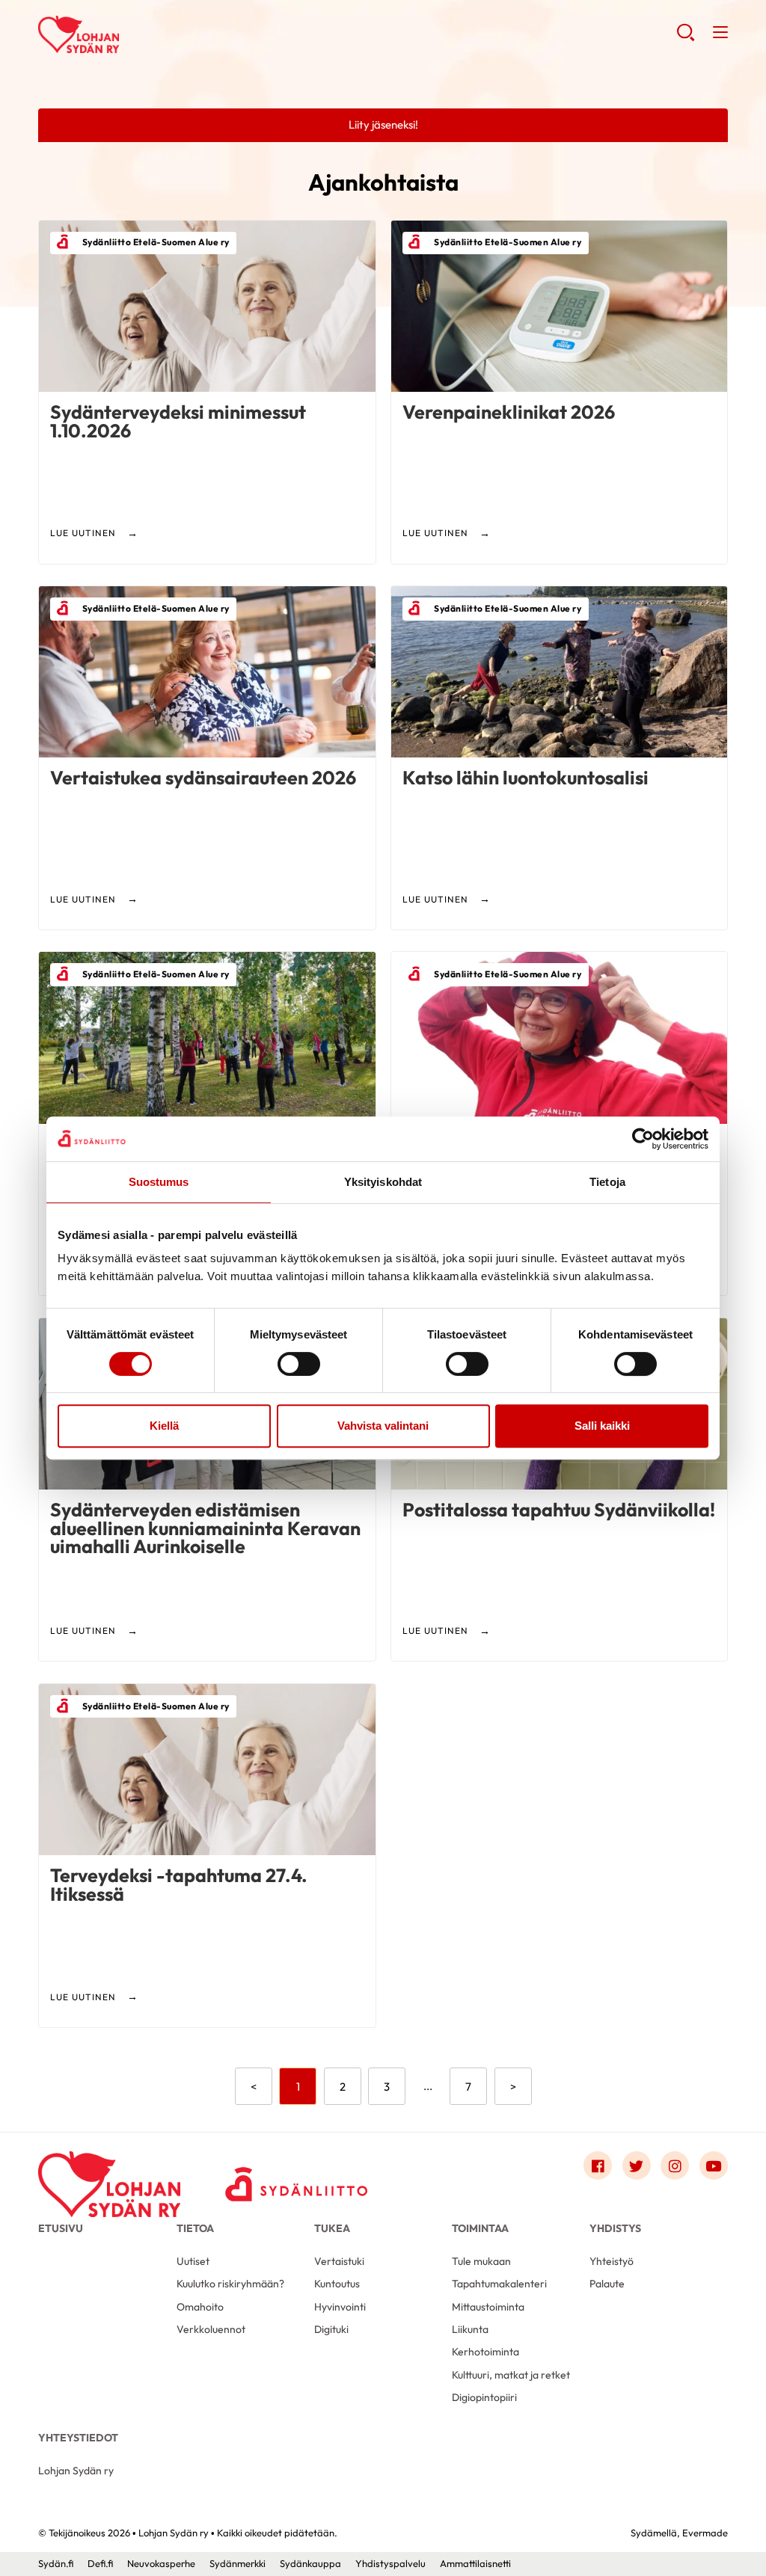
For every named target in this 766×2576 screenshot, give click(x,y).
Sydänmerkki (238, 2563)
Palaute (607, 2284)
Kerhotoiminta (485, 2352)
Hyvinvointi (340, 2307)
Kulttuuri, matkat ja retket (511, 2375)
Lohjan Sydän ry (76, 2471)
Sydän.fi (56, 2563)
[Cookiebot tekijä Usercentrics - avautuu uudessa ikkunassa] (643, 1139)
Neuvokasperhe (161, 2563)
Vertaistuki (339, 2261)
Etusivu (61, 2228)
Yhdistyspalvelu (390, 2563)
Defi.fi (100, 2563)
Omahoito (200, 2307)
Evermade (705, 2533)
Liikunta (470, 2329)
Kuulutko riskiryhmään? (230, 2284)
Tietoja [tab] (607, 1182)
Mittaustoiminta (488, 2307)
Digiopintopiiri (484, 2397)
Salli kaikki (602, 1426)
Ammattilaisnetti (475, 2563)
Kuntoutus (337, 2284)
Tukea (332, 2228)
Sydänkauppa (310, 2563)
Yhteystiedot (78, 2438)
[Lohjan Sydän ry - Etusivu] (109, 2169)
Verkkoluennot (211, 2329)
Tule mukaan (481, 2261)
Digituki (331, 2329)
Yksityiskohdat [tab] (383, 1182)
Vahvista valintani (383, 1426)
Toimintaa (480, 2228)
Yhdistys (615, 2228)
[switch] (299, 1364)
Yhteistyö (612, 2261)
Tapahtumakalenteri (499, 2284)
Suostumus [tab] (159, 1182)
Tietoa (195, 2228)
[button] (686, 38)
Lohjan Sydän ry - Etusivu (158, 34)
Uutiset (193, 2261)
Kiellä (164, 1426)
